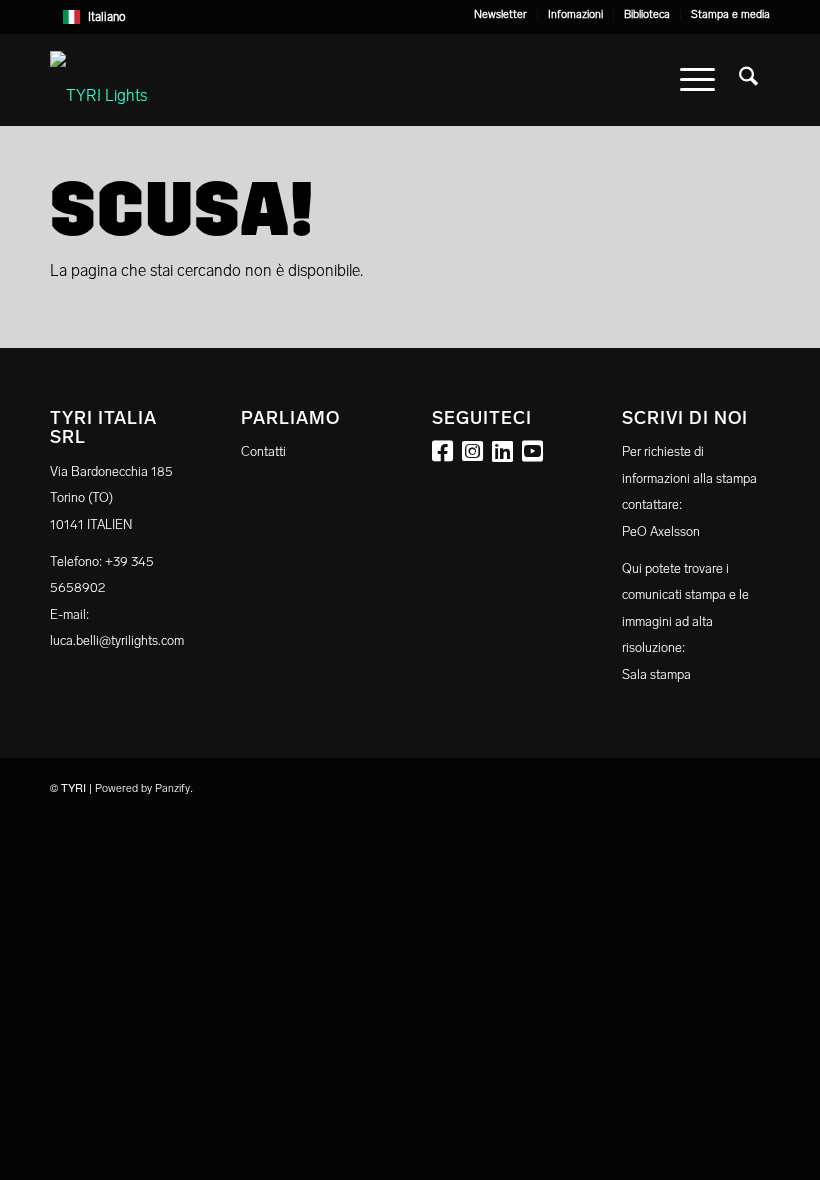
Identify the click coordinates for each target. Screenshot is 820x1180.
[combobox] (410, 17)
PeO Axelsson (661, 531)
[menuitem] (501, 15)
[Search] (748, 80)
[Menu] (697, 80)
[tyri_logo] (98, 80)
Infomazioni (575, 14)
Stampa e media (730, 14)
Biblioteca (647, 14)
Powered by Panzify (142, 788)
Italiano (107, 17)
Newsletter (500, 14)
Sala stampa (656, 674)
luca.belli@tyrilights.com (117, 640)
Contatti (263, 451)
